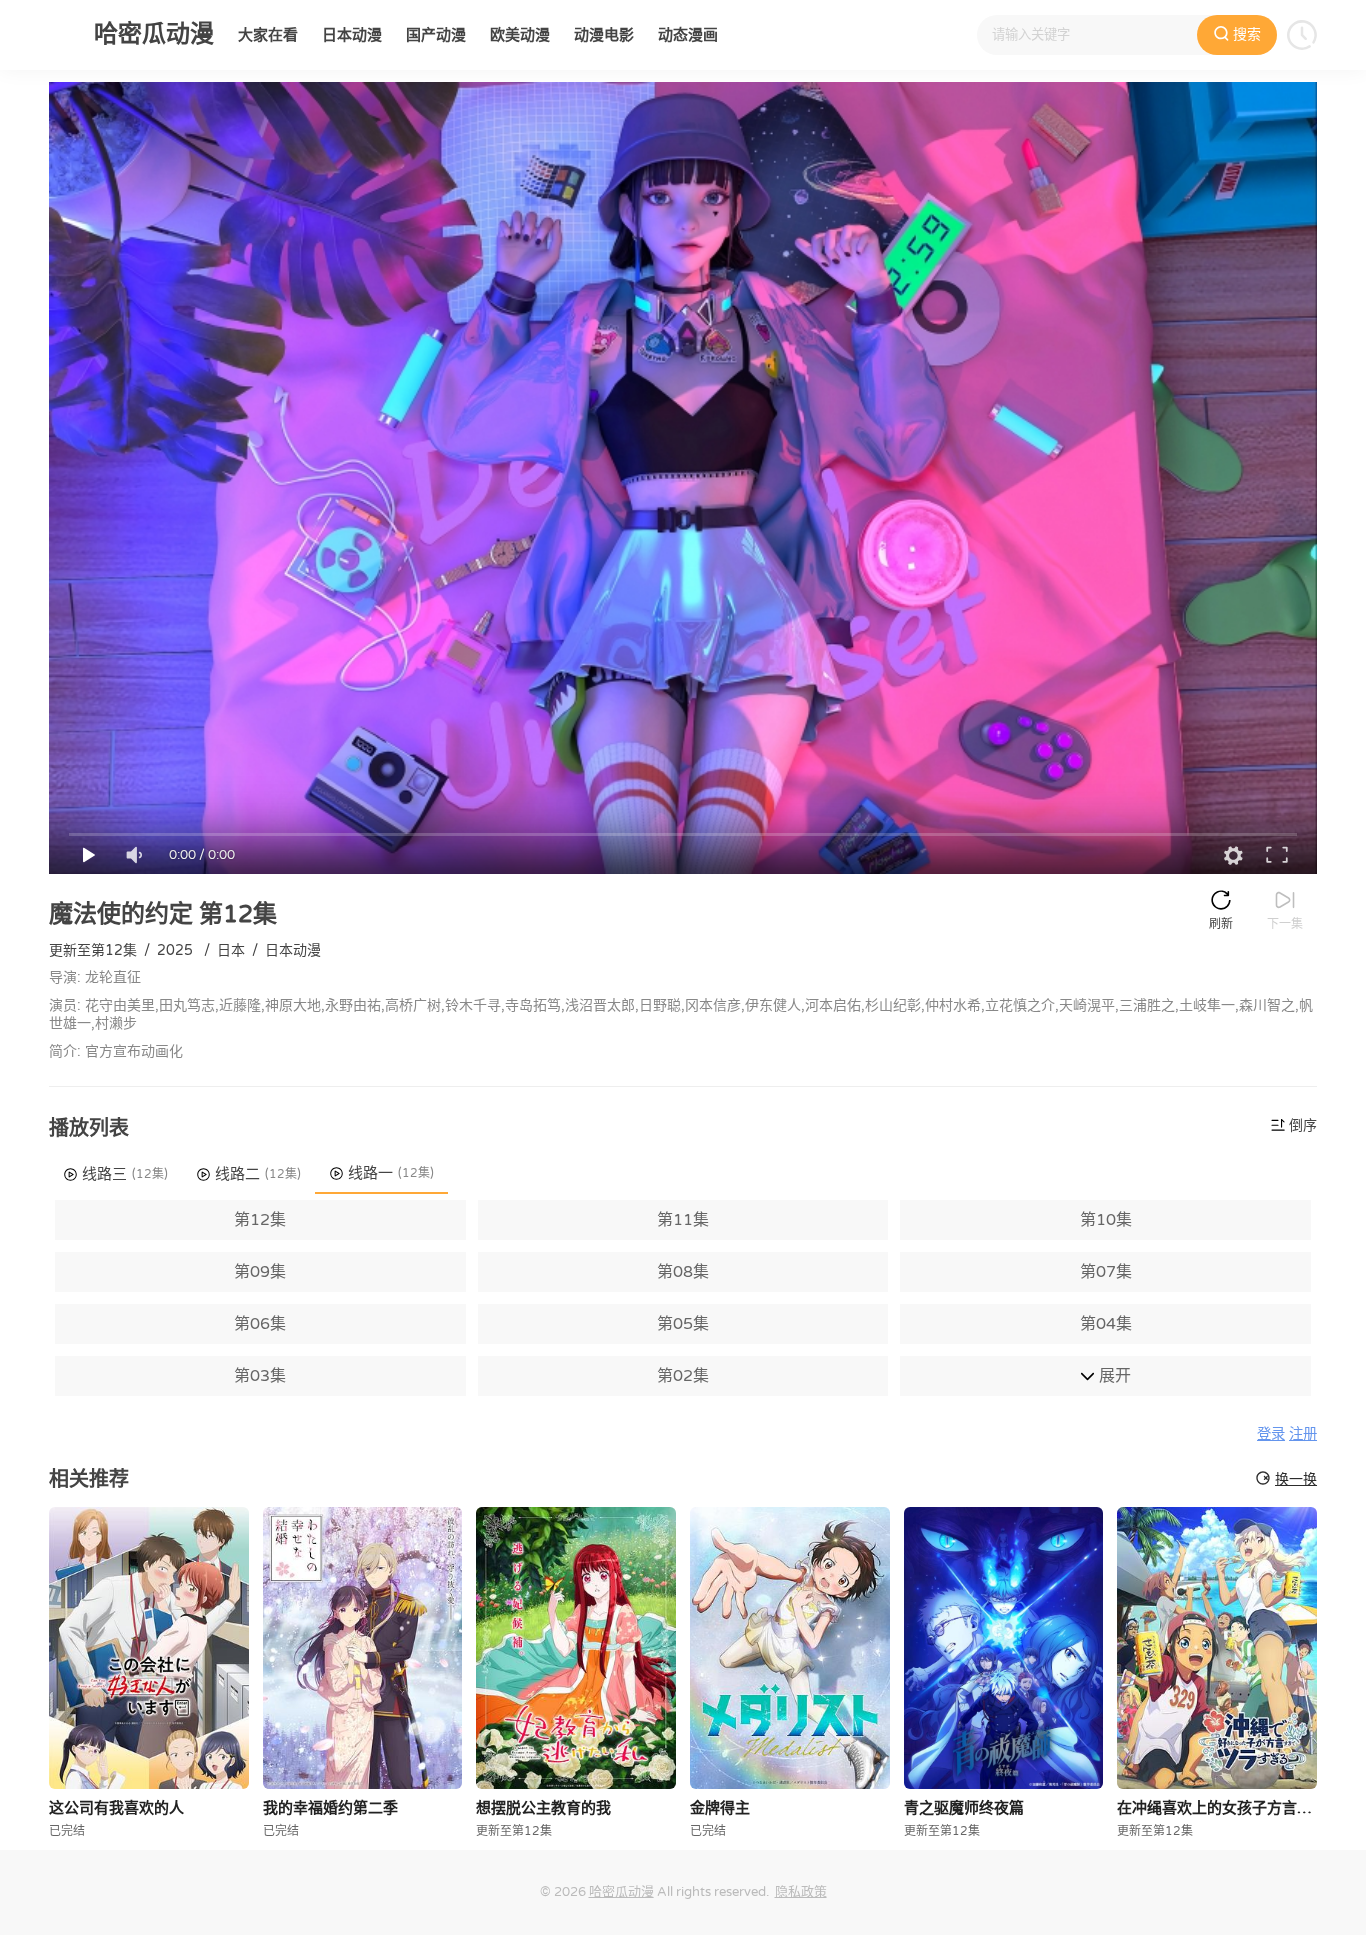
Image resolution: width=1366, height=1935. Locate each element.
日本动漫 (352, 35)
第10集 (1106, 1220)
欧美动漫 (520, 35)
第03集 (260, 1376)
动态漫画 (688, 35)
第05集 (683, 1324)
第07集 (1106, 1272)
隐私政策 (801, 1892)
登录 (1271, 1434)
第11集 (683, 1220)
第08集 (683, 1272)
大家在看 (268, 35)
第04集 (1106, 1324)
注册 (1303, 1434)
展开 (1113, 1376)
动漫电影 (604, 35)
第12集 (260, 1220)
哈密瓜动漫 (621, 1892)
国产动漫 (436, 35)
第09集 (260, 1272)
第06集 (260, 1324)
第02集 (683, 1376)
